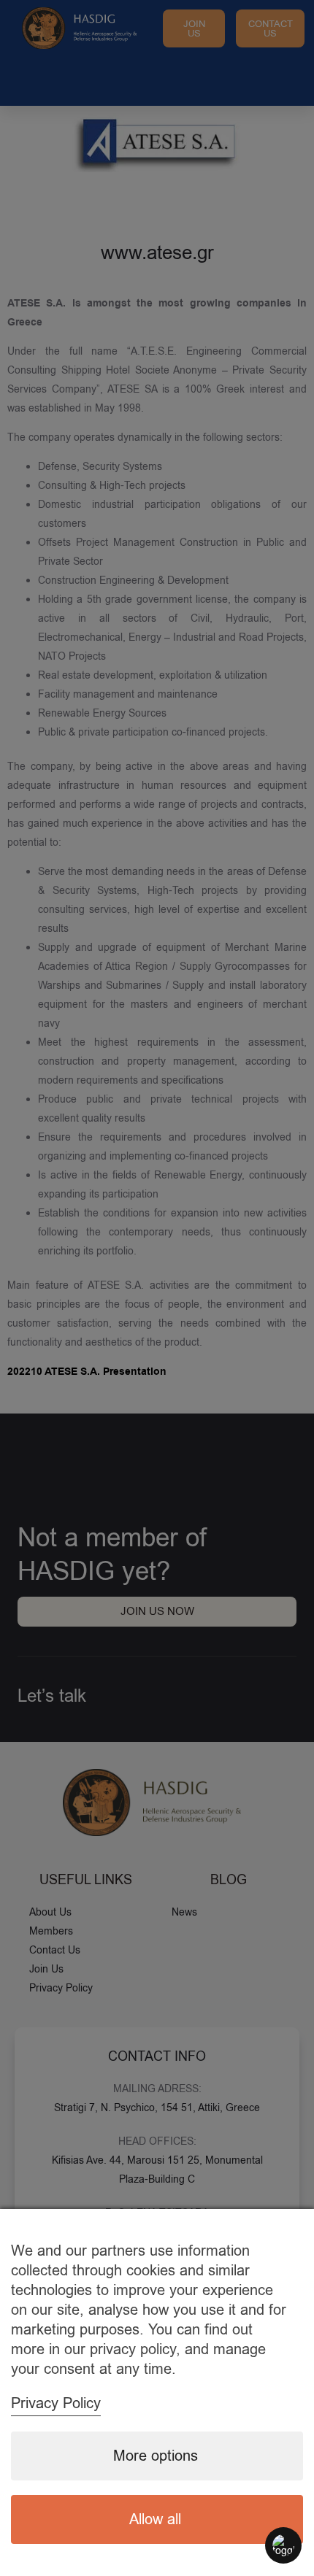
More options (156, 2456)
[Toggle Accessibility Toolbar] (283, 2545)
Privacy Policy (56, 2403)
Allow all (155, 2519)
